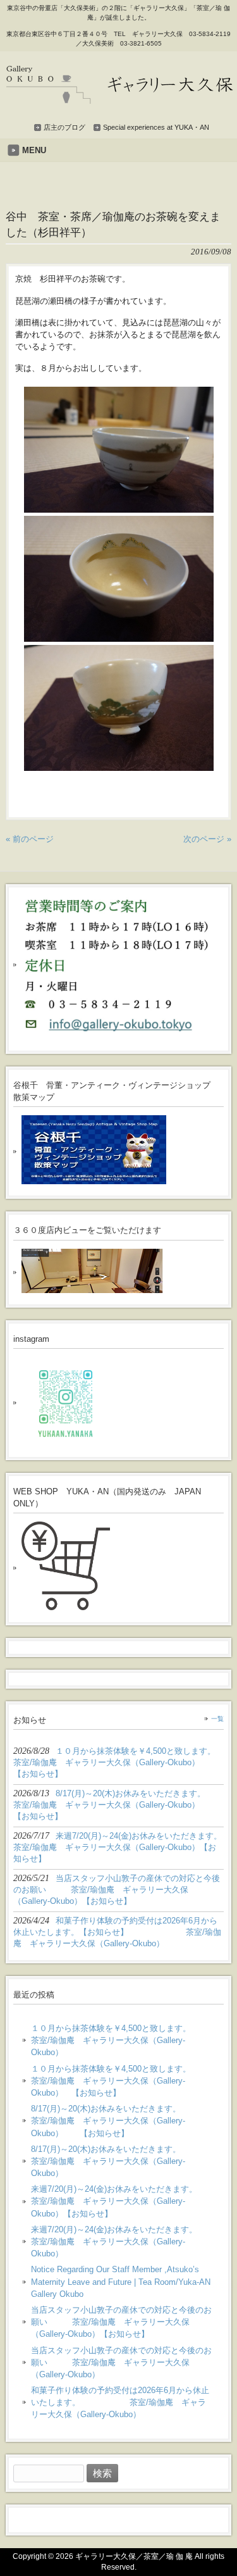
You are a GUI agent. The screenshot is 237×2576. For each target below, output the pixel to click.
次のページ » (207, 839)
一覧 (217, 1719)
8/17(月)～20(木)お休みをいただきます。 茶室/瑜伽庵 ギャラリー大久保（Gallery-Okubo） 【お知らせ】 (122, 2121)
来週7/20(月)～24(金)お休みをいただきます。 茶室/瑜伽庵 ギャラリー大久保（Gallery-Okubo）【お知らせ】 (122, 2201)
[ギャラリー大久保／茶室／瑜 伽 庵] (120, 99)
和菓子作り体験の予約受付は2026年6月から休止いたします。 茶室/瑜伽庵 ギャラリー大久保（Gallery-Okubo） (120, 2402)
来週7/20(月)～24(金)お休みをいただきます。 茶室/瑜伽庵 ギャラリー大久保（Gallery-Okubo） (122, 2241)
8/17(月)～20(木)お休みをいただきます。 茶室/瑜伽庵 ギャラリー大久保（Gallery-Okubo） (122, 2161)
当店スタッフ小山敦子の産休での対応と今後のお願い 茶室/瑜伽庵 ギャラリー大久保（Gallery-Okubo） (121, 2362)
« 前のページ (30, 839)
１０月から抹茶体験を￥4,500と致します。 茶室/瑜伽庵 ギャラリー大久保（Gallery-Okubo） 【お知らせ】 (122, 2081)
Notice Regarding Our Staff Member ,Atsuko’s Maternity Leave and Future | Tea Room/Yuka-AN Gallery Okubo (121, 2281)
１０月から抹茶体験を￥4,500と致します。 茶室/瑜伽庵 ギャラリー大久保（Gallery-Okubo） (122, 2040)
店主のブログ (64, 127)
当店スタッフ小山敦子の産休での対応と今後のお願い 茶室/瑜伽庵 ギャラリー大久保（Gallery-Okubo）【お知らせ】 (121, 2322)
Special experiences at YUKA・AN (156, 127)
